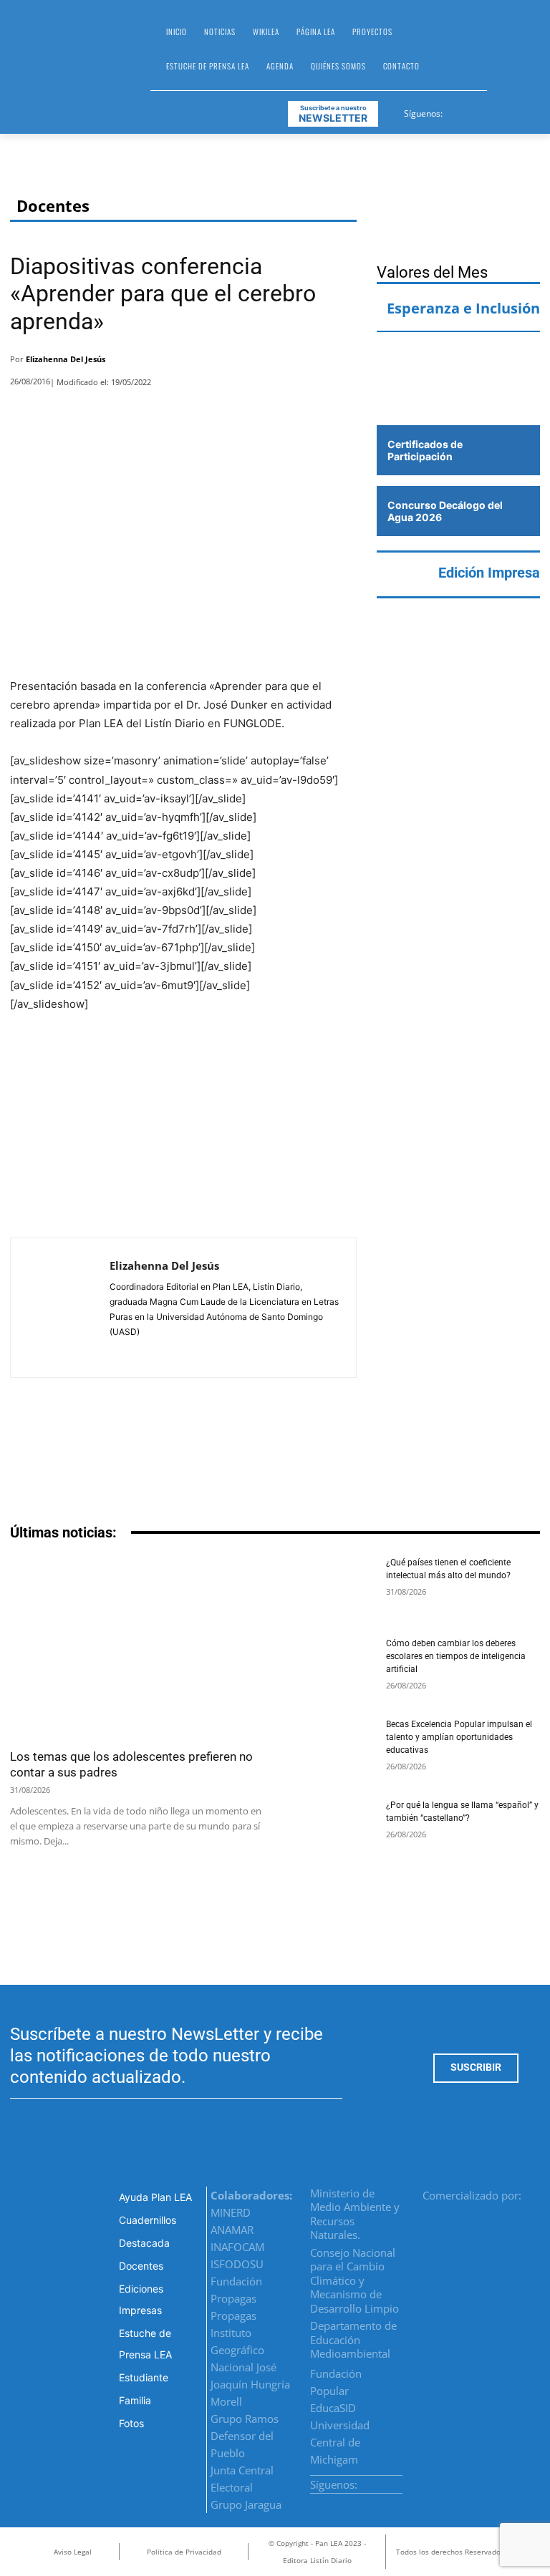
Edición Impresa (489, 573)
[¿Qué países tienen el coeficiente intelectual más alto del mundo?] (330, 1587)
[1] (458, 397)
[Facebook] (455, 111)
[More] (342, 363)
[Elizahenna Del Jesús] (60, 1308)
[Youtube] (507, 111)
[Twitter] (490, 111)
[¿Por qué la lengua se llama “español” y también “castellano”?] (330, 1830)
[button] (504, 54)
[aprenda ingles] (458, 357)
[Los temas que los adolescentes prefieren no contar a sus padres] (137, 1648)
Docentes (53, 206)
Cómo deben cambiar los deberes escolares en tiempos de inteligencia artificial (456, 1656)
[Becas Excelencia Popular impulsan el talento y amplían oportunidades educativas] (330, 1749)
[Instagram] (472, 111)
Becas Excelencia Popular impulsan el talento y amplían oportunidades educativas (459, 1737)
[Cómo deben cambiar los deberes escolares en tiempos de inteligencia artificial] (330, 1668)
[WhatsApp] (303, 363)
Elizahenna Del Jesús (66, 359)
